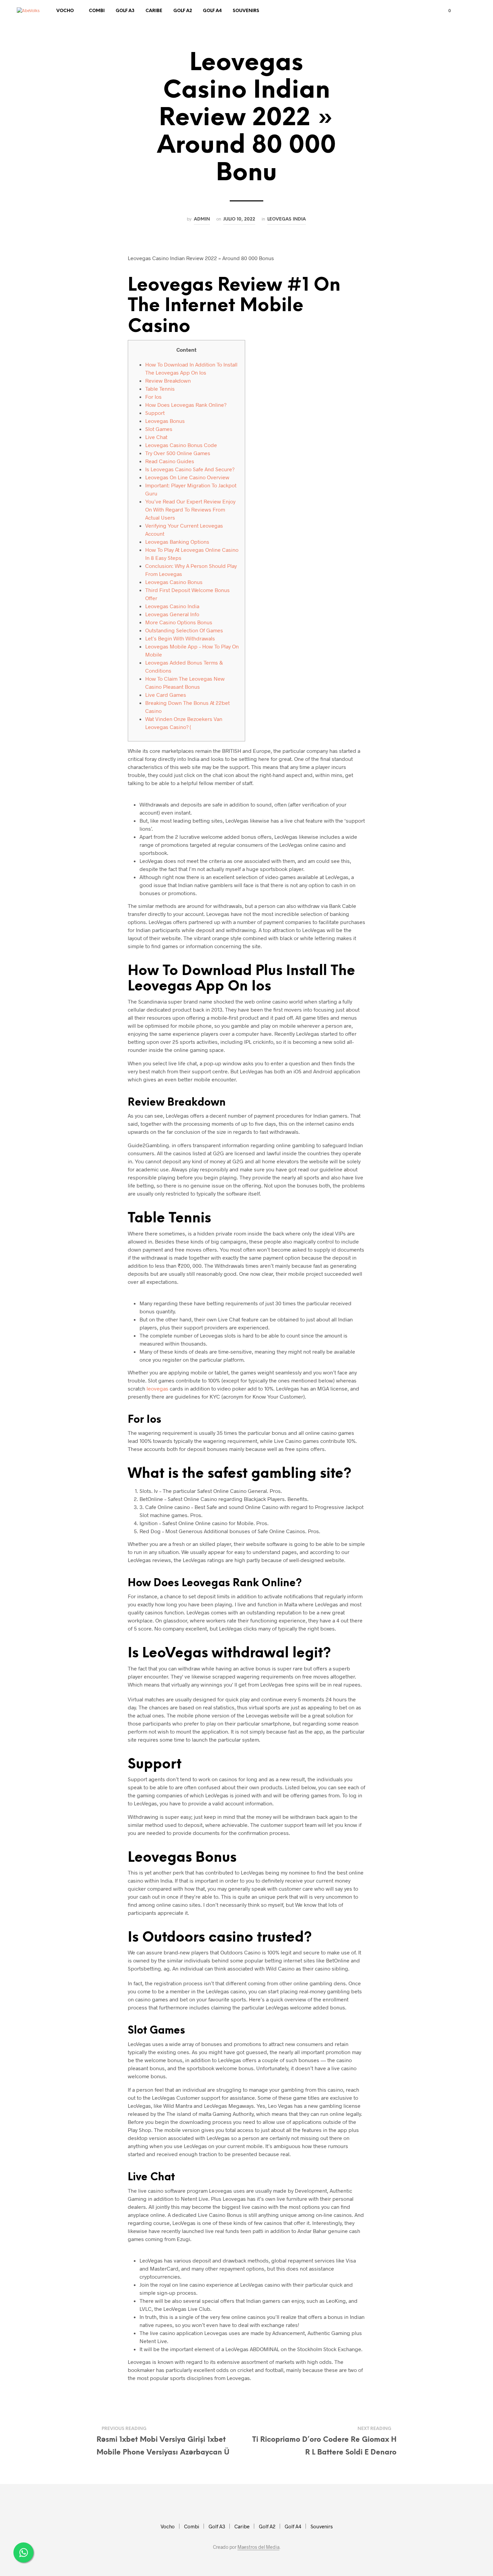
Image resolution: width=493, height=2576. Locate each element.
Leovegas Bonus (165, 421)
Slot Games (159, 429)
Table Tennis (160, 388)
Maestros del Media (258, 2547)
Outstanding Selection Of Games (184, 630)
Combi (97, 11)
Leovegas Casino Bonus (174, 582)
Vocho (65, 11)
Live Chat (156, 437)
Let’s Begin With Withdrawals (180, 638)
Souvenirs (246, 11)
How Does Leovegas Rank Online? (186, 405)
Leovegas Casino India (172, 606)
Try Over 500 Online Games (178, 453)
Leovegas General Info (172, 614)
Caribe (154, 11)
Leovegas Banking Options (177, 542)
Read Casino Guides (170, 461)
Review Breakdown (168, 380)
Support (155, 413)
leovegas (157, 1388)
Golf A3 (125, 11)
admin (202, 219)
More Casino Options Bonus (179, 622)
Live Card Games (166, 695)
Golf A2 (183, 11)
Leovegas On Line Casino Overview (187, 477)
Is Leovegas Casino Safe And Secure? (190, 469)
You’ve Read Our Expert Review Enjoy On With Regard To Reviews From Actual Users (190, 509)
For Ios (153, 397)
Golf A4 (212, 11)
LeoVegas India (287, 219)
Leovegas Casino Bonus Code (181, 445)
